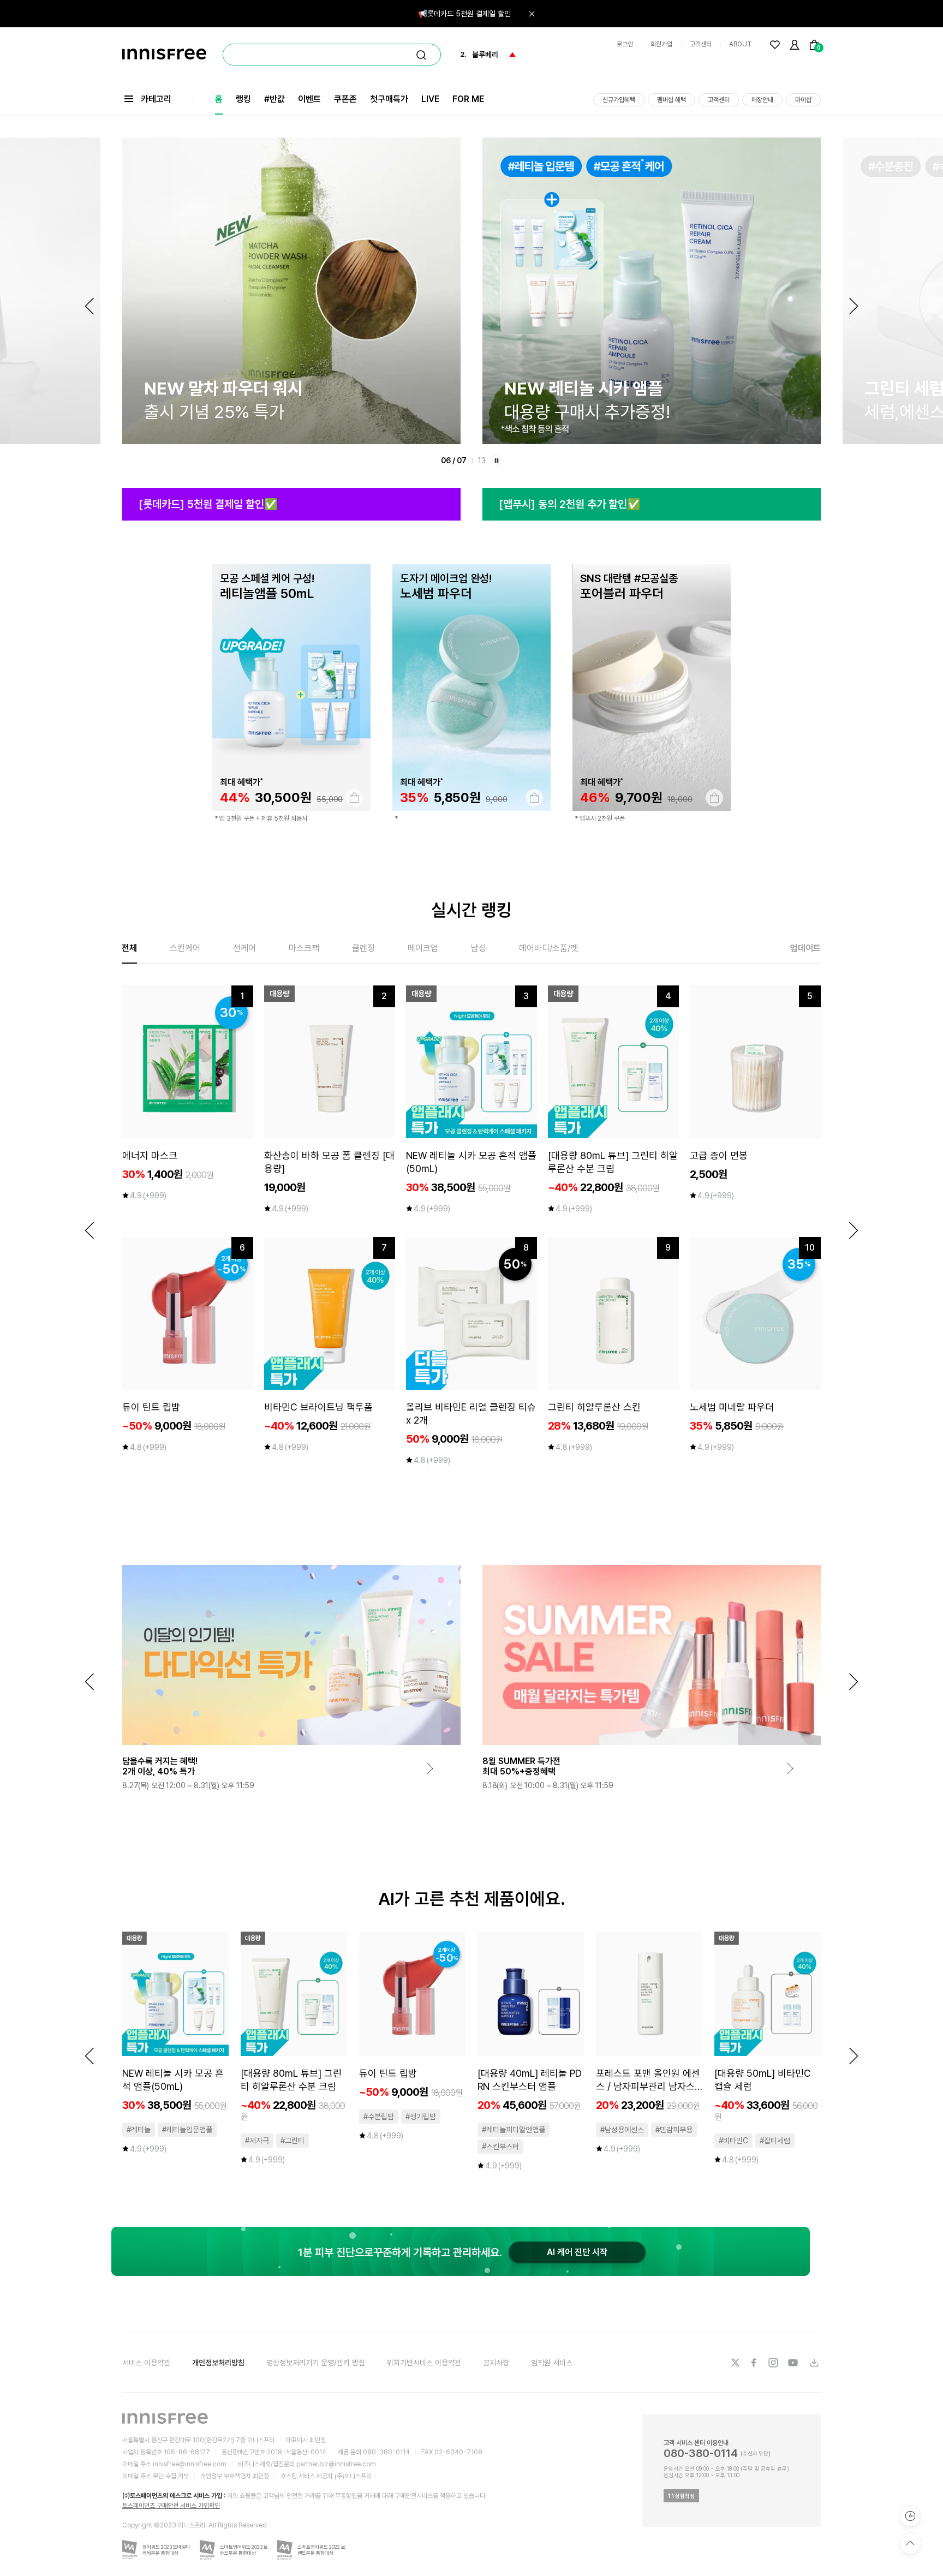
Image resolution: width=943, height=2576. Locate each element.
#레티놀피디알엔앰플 (514, 2130)
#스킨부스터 (500, 2147)
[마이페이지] (795, 45)
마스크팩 (304, 948)
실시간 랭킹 (471, 910)
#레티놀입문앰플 (187, 2130)
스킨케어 (185, 948)
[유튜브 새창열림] (794, 2363)
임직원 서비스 (552, 2363)
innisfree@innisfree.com (190, 2464)
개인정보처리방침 (218, 2363)
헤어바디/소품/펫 (548, 948)
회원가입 (661, 44)
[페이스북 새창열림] (755, 2363)
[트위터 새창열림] (735, 2363)
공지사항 (496, 2363)
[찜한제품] (775, 45)
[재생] (497, 461)
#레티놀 (139, 2130)
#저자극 (257, 2141)
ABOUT (740, 44)
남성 (479, 948)
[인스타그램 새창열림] (774, 2363)
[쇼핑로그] (910, 2516)
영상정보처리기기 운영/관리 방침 (316, 2363)
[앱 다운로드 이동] (814, 2363)
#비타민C (733, 2141)
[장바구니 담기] (354, 798)
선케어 (244, 948)
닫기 (532, 14)
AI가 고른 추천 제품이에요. (472, 1899)
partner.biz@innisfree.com (336, 2464)
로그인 (625, 44)
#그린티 (293, 2141)
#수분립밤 (379, 2117)
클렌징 (363, 948)
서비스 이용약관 (146, 2363)
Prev (89, 306)
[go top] (910, 2543)
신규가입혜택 (619, 100)
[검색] (421, 55)
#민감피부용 (674, 2130)
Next (854, 306)
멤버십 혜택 (672, 100)
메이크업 (423, 948)
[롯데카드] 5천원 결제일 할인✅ (208, 504)
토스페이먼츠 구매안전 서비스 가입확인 (171, 2506)
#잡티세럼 (775, 2141)
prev (89, 1230)
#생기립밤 (421, 2117)
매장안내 (762, 100)
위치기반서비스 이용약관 (424, 2363)
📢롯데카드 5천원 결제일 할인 (464, 14)
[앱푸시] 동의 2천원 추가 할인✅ (570, 504)
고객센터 (701, 44)
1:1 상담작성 (681, 2496)
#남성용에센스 (622, 2130)
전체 (129, 948)
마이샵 (803, 100)
